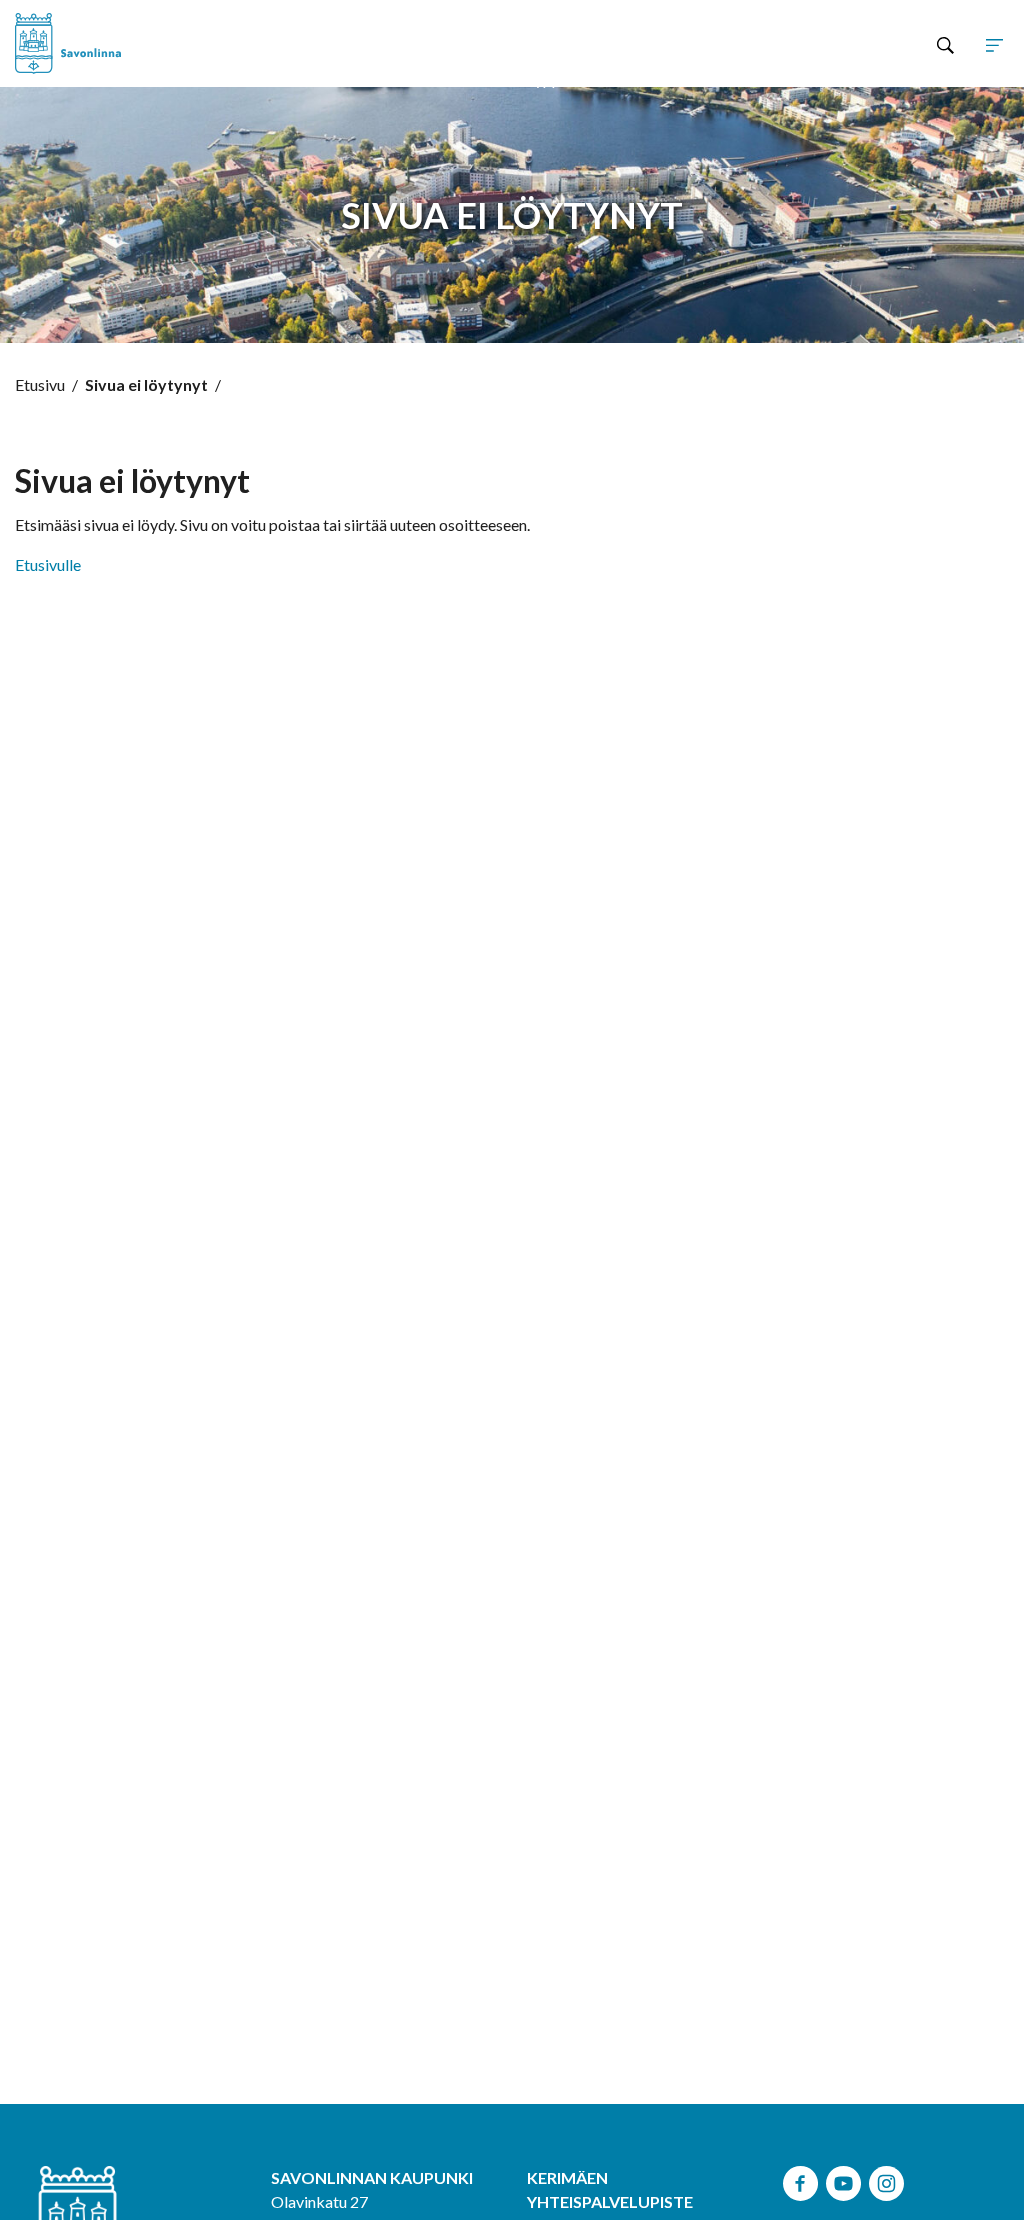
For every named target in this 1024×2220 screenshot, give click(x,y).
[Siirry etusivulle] (98, 43)
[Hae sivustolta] (945, 44)
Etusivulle (48, 564)
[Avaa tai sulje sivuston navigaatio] (994, 44)
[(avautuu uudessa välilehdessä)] (800, 2180)
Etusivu (40, 384)
